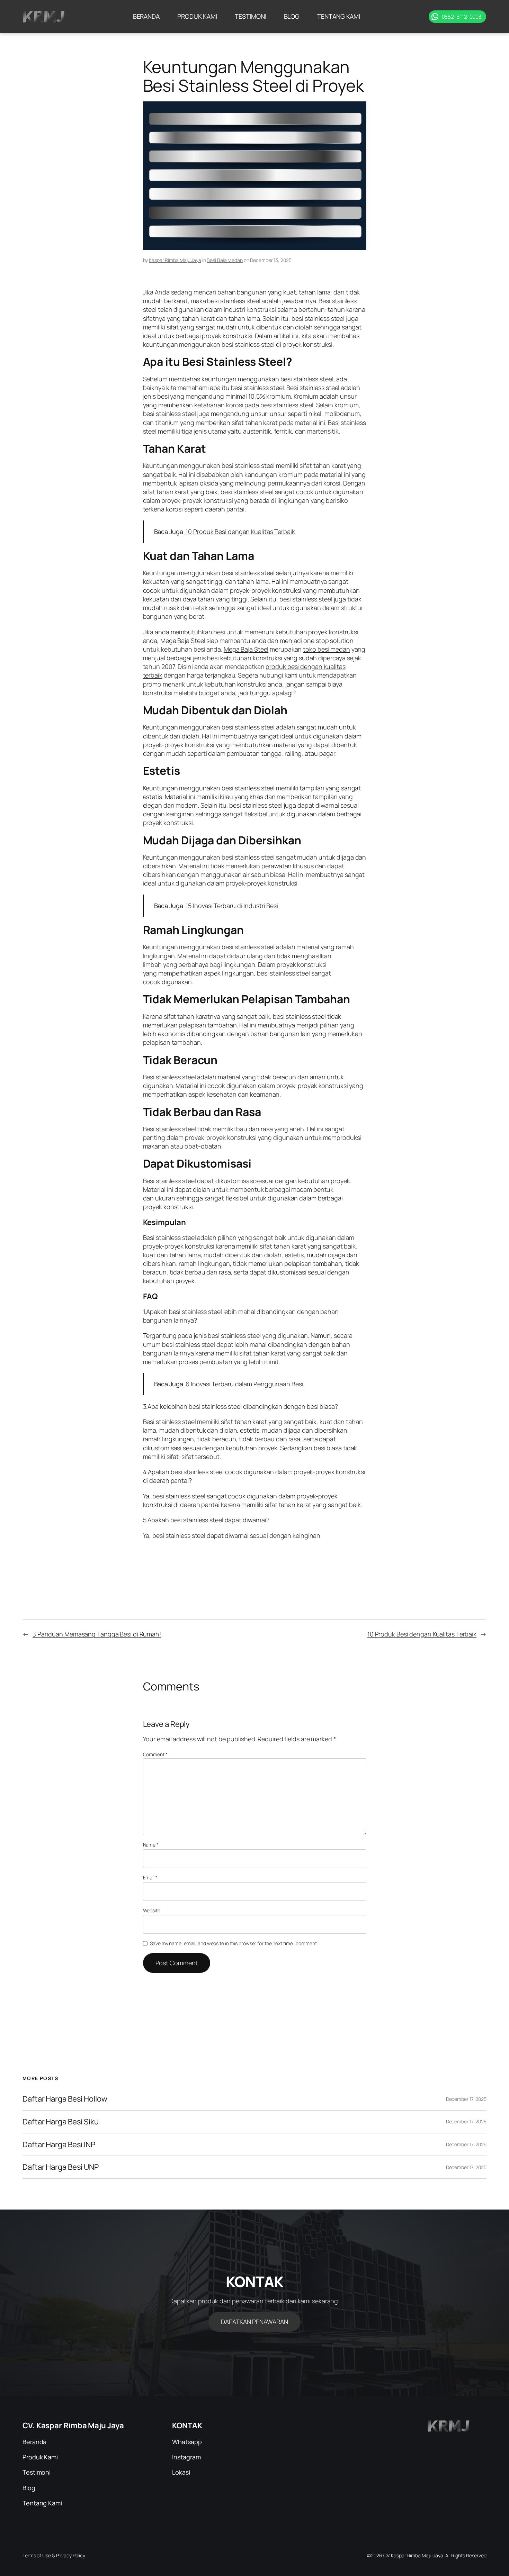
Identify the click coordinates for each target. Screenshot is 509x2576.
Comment (155, 1754)
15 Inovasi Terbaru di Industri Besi (232, 906)
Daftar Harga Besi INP (59, 2145)
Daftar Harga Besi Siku (61, 2122)
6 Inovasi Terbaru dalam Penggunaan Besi (243, 1384)
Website (152, 1910)
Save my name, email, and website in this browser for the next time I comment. (234, 1943)
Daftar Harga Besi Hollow (65, 2099)
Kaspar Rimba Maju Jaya (175, 260)
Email (150, 1877)
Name (151, 1845)
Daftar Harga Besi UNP (61, 2167)
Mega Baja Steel (246, 649)
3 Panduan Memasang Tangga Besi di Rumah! (97, 1634)
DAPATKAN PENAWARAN (254, 2322)
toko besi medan (327, 649)
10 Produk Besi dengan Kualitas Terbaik (240, 532)
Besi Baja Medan (225, 260)
